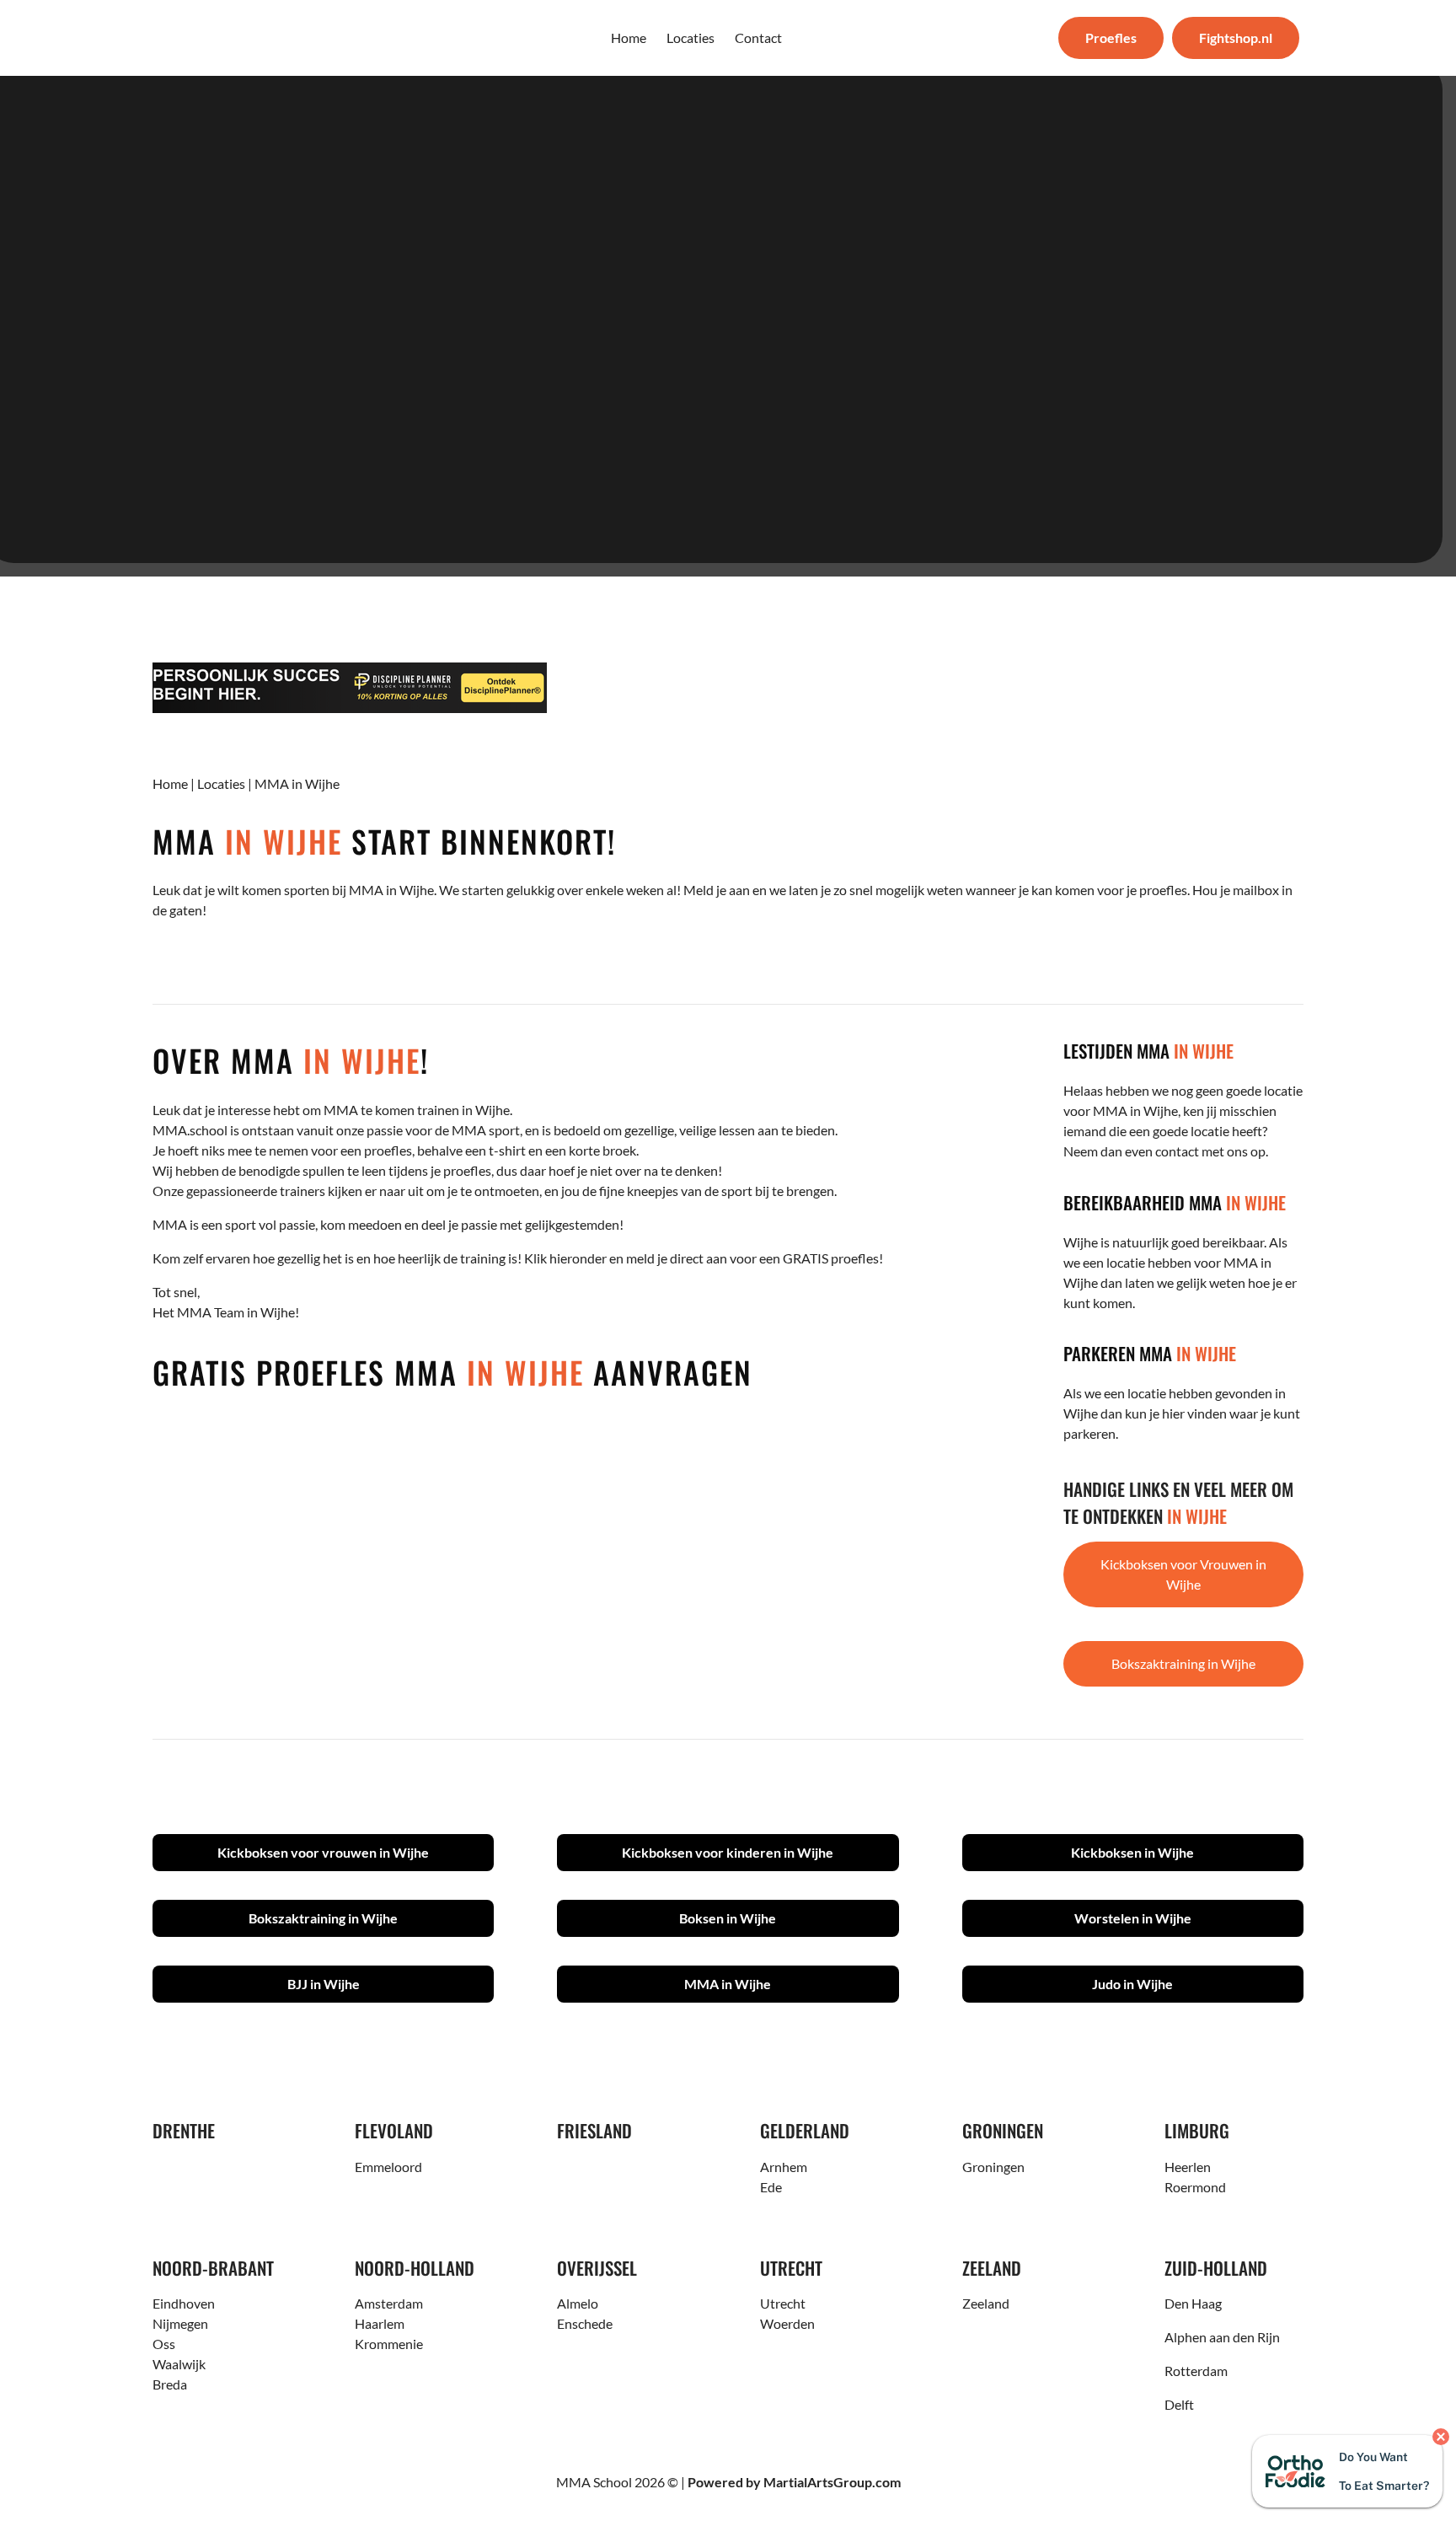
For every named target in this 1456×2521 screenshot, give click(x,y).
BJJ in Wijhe (324, 1984)
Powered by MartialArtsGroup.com (794, 2482)
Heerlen (1188, 2167)
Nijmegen (180, 2323)
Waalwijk (179, 2364)
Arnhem (784, 2167)
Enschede (585, 2323)
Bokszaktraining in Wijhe (1183, 1663)
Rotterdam (1196, 2371)
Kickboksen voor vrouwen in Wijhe (323, 1852)
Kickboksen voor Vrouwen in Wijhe (1183, 1574)
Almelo (578, 2303)
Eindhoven (184, 2303)
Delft (1179, 2404)
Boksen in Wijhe (728, 1918)
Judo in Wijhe (1132, 1984)
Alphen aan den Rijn (1222, 2337)
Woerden (787, 2323)
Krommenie (389, 2344)
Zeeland (986, 2303)
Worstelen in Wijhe (1133, 1918)
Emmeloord (388, 2167)
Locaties (221, 783)
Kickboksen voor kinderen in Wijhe (728, 1852)
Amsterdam (389, 2303)
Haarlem (380, 2323)
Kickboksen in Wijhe (1132, 1852)
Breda (170, 2384)
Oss (164, 2344)
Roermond (1195, 2187)
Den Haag (1193, 2303)
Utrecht (783, 2303)
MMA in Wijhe (728, 1984)
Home (170, 783)
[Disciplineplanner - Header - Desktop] (728, 688)
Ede (771, 2187)
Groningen (993, 2167)
